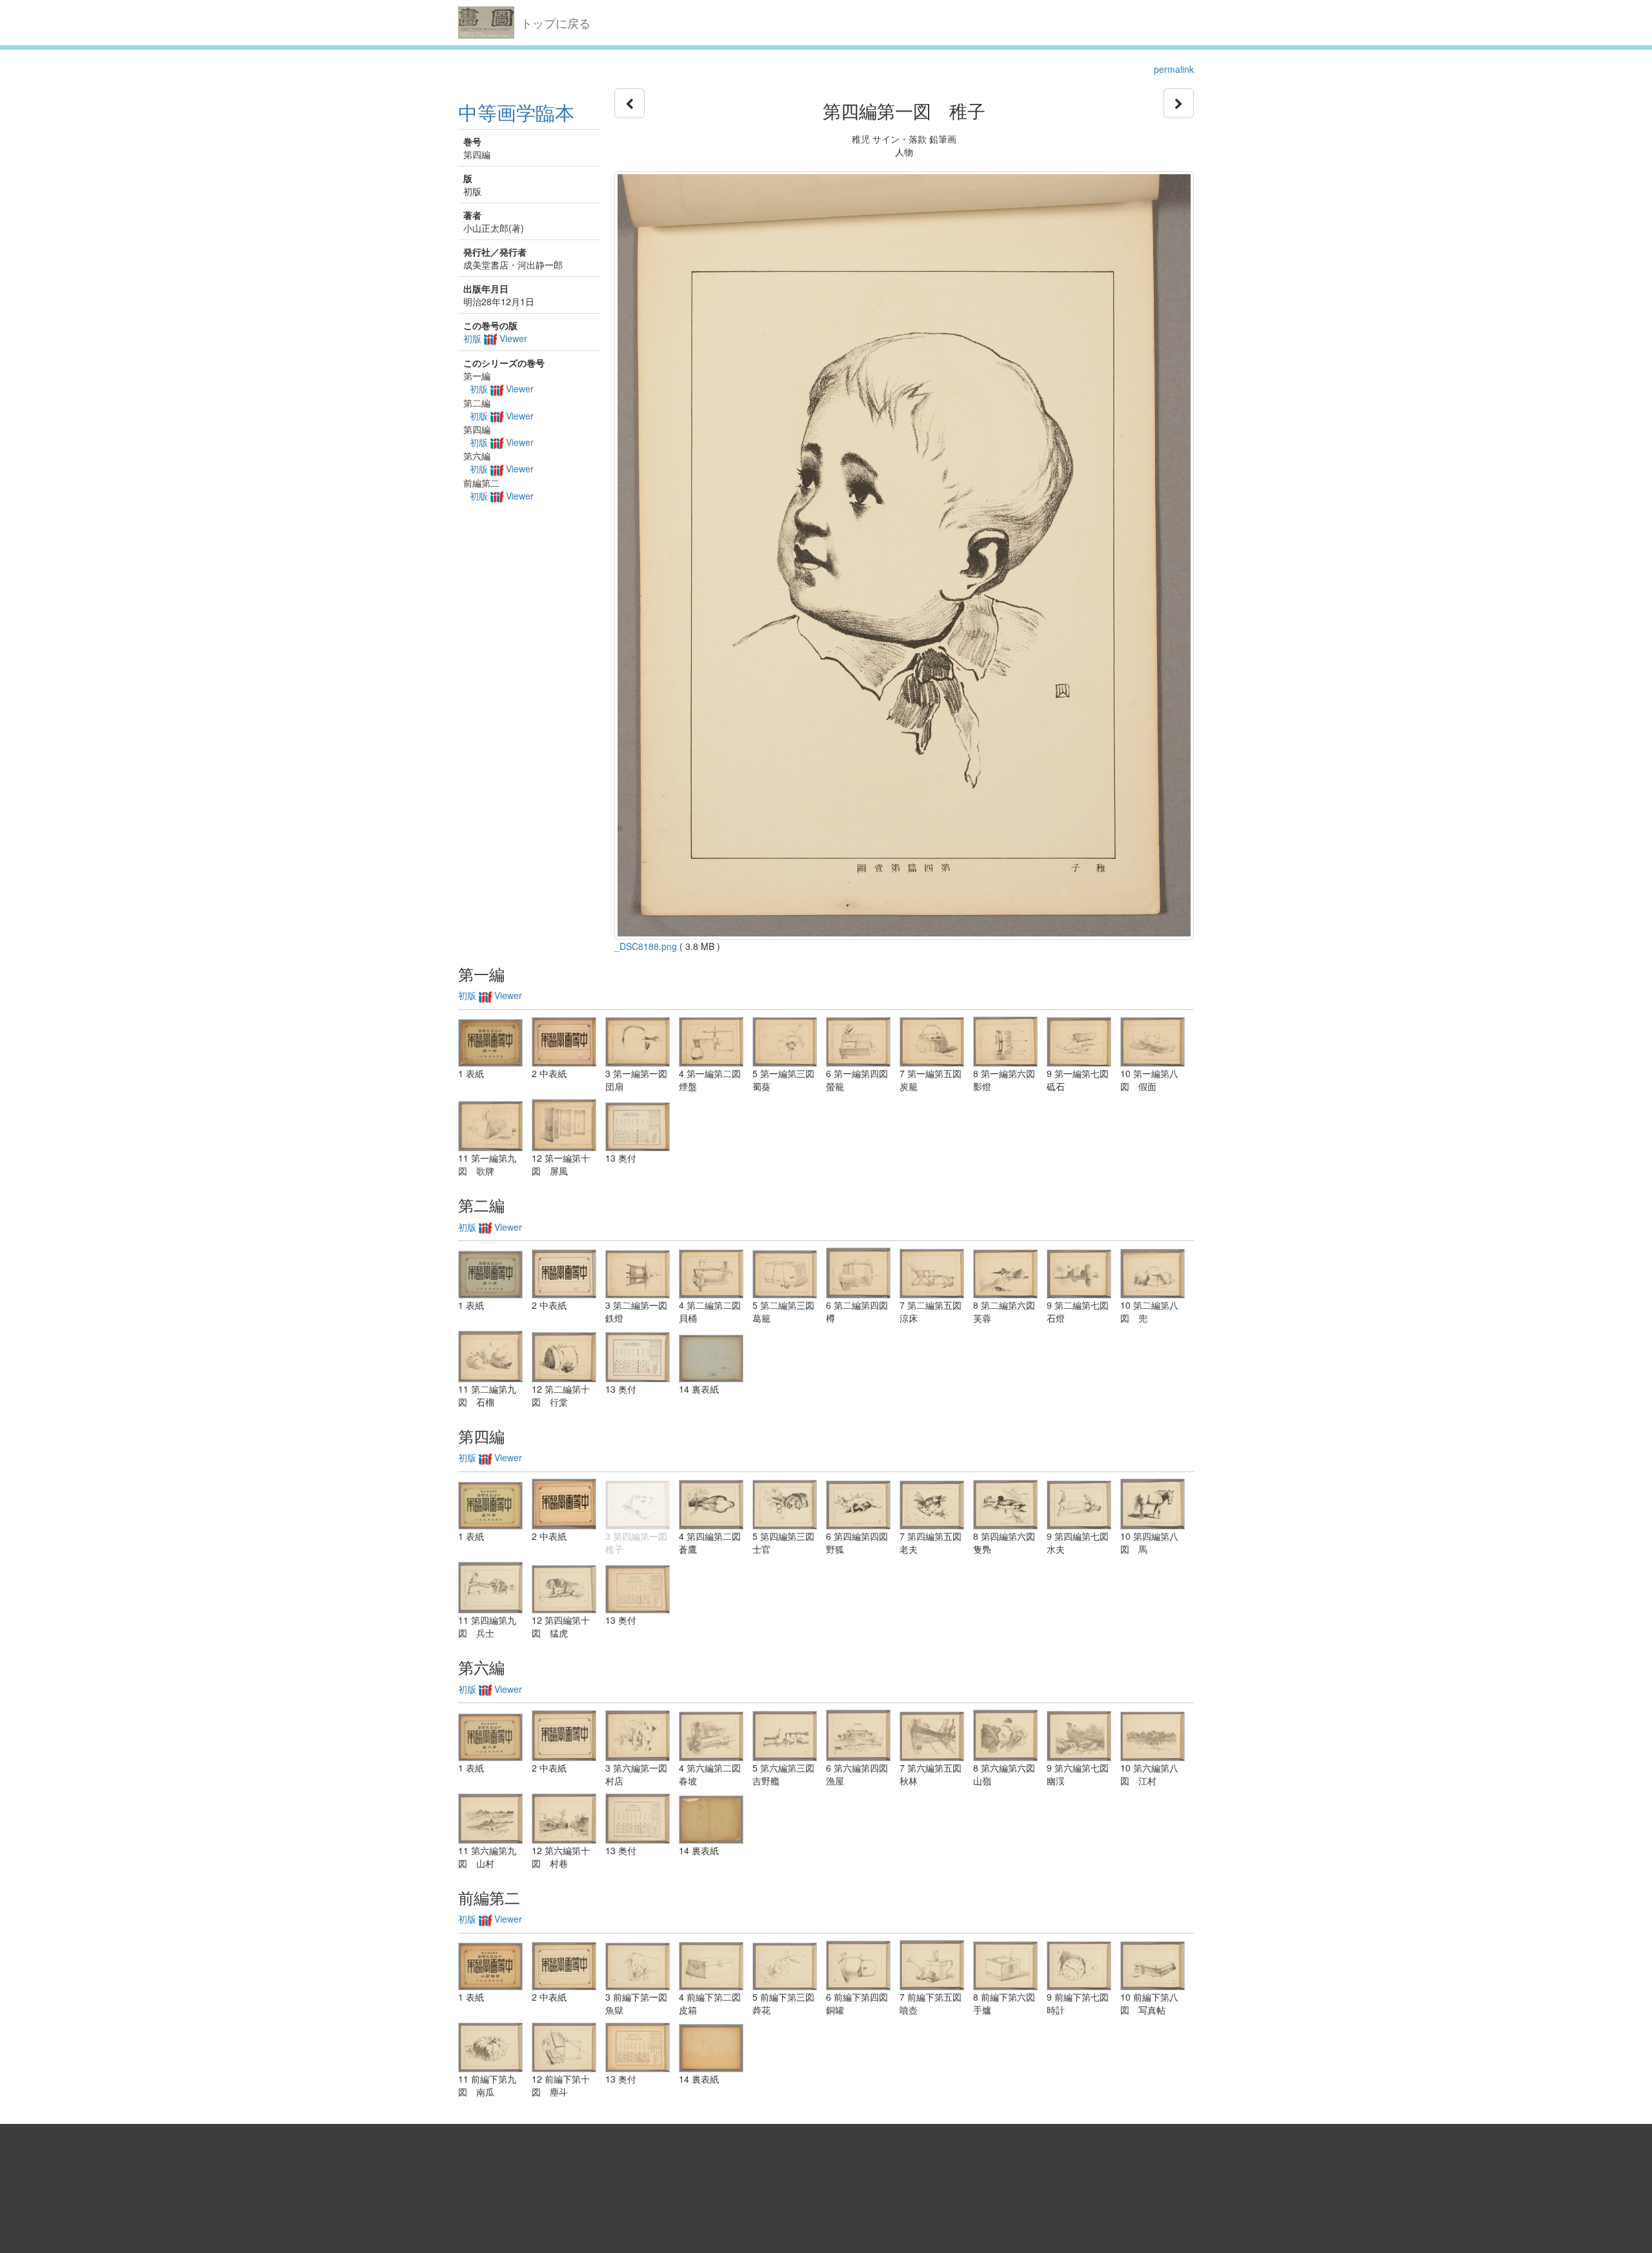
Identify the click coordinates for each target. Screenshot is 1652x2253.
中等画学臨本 (516, 112)
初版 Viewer (495, 338)
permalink (1174, 69)
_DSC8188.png (646, 946)
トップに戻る (556, 23)
